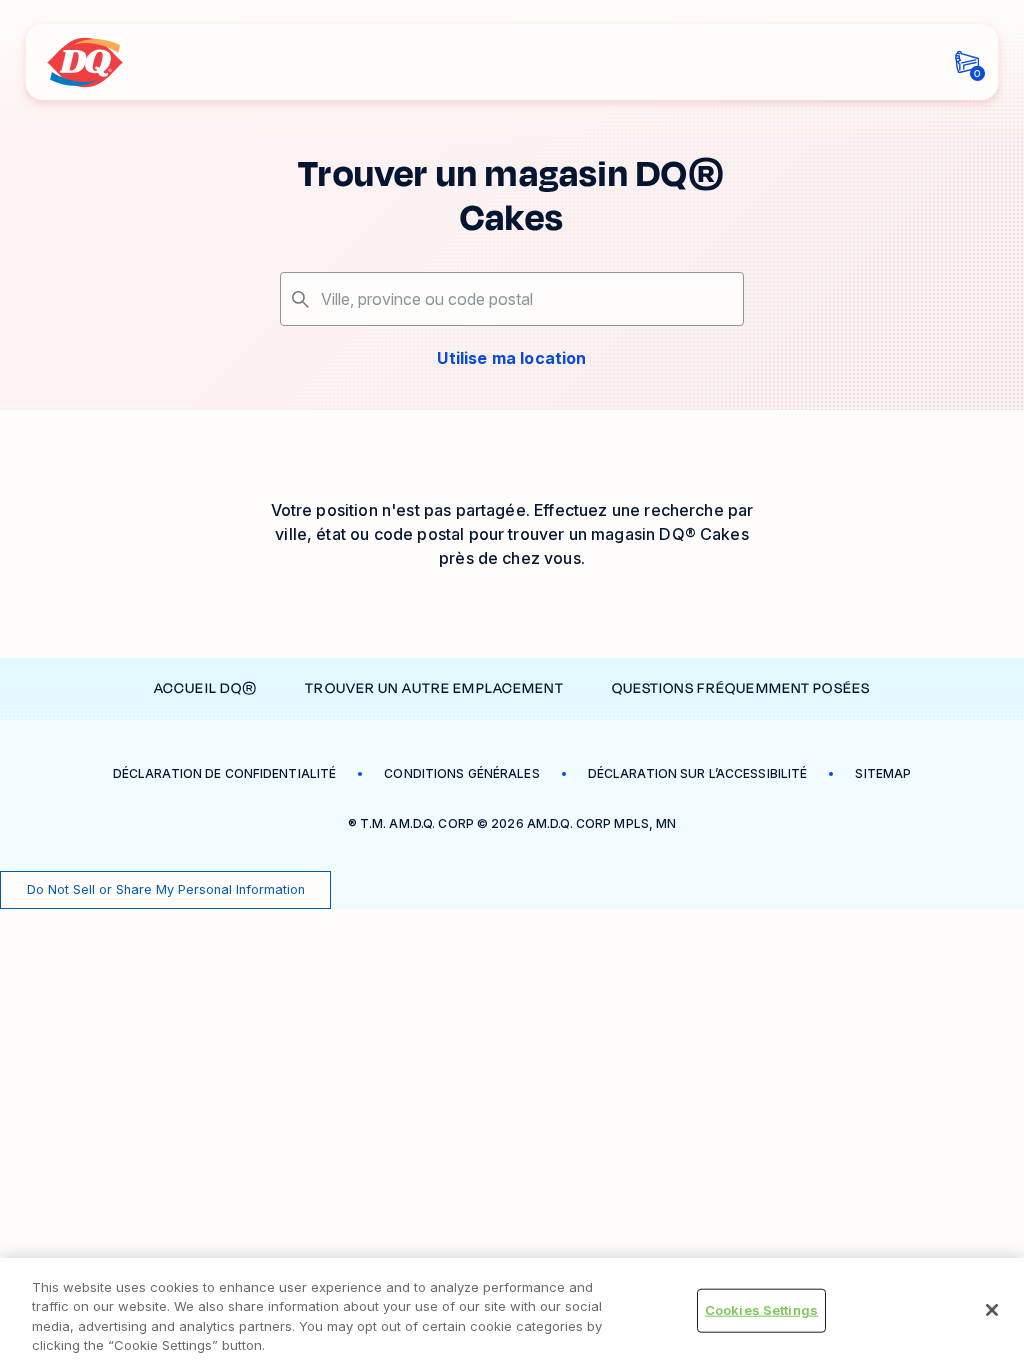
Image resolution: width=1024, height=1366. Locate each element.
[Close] (992, 1310)
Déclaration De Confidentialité (225, 773)
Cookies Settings (761, 1310)
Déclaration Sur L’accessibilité (698, 773)
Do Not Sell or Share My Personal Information (166, 889)
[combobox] (512, 299)
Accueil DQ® (205, 688)
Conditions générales (461, 773)
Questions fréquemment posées (741, 688)
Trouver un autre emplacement (434, 688)
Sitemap (883, 773)
